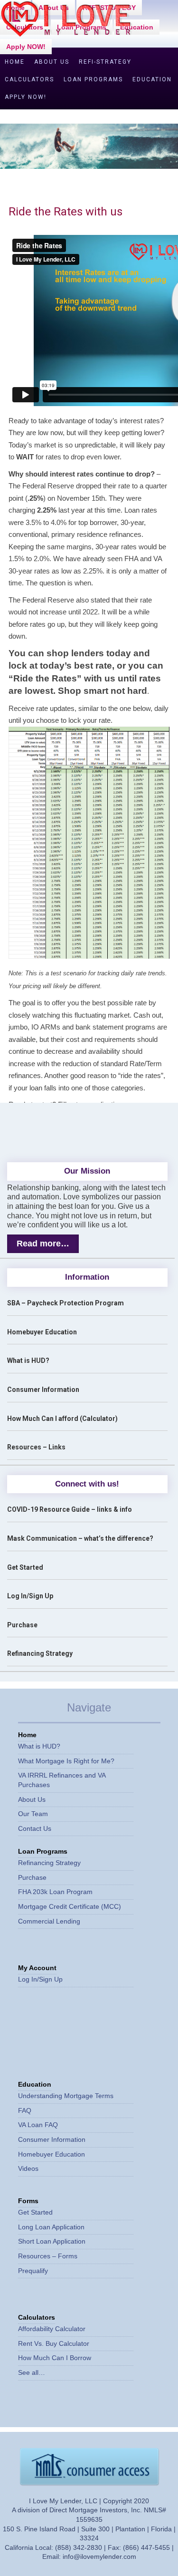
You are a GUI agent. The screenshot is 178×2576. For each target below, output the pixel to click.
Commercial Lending (49, 1921)
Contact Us (35, 1828)
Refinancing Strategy (40, 1653)
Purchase (22, 1625)
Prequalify (33, 2271)
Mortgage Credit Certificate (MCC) (70, 1906)
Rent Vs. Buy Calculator (54, 2343)
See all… (32, 2372)
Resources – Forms (48, 2256)
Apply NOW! (26, 47)
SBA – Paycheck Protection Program (66, 1303)
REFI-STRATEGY (105, 62)
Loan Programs (93, 79)
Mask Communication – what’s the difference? (80, 1538)
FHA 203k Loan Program (55, 1892)
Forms (28, 2201)
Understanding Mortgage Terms (66, 2096)
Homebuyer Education (42, 1332)
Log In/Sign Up (30, 1596)
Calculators (29, 79)
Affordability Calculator (52, 2329)
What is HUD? (28, 1361)
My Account (37, 1968)
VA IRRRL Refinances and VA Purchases (62, 1780)
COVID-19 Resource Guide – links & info (70, 1509)
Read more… (43, 1244)
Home (15, 62)
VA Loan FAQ (38, 2125)
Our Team (33, 1814)
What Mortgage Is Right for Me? (66, 1761)
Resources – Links (36, 1447)
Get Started (25, 1567)
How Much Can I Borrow (55, 2358)
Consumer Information (43, 1390)
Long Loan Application (51, 2227)
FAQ (25, 2110)
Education (137, 27)
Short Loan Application (52, 2241)
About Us (52, 62)
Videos (28, 2168)
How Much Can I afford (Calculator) (62, 1419)
